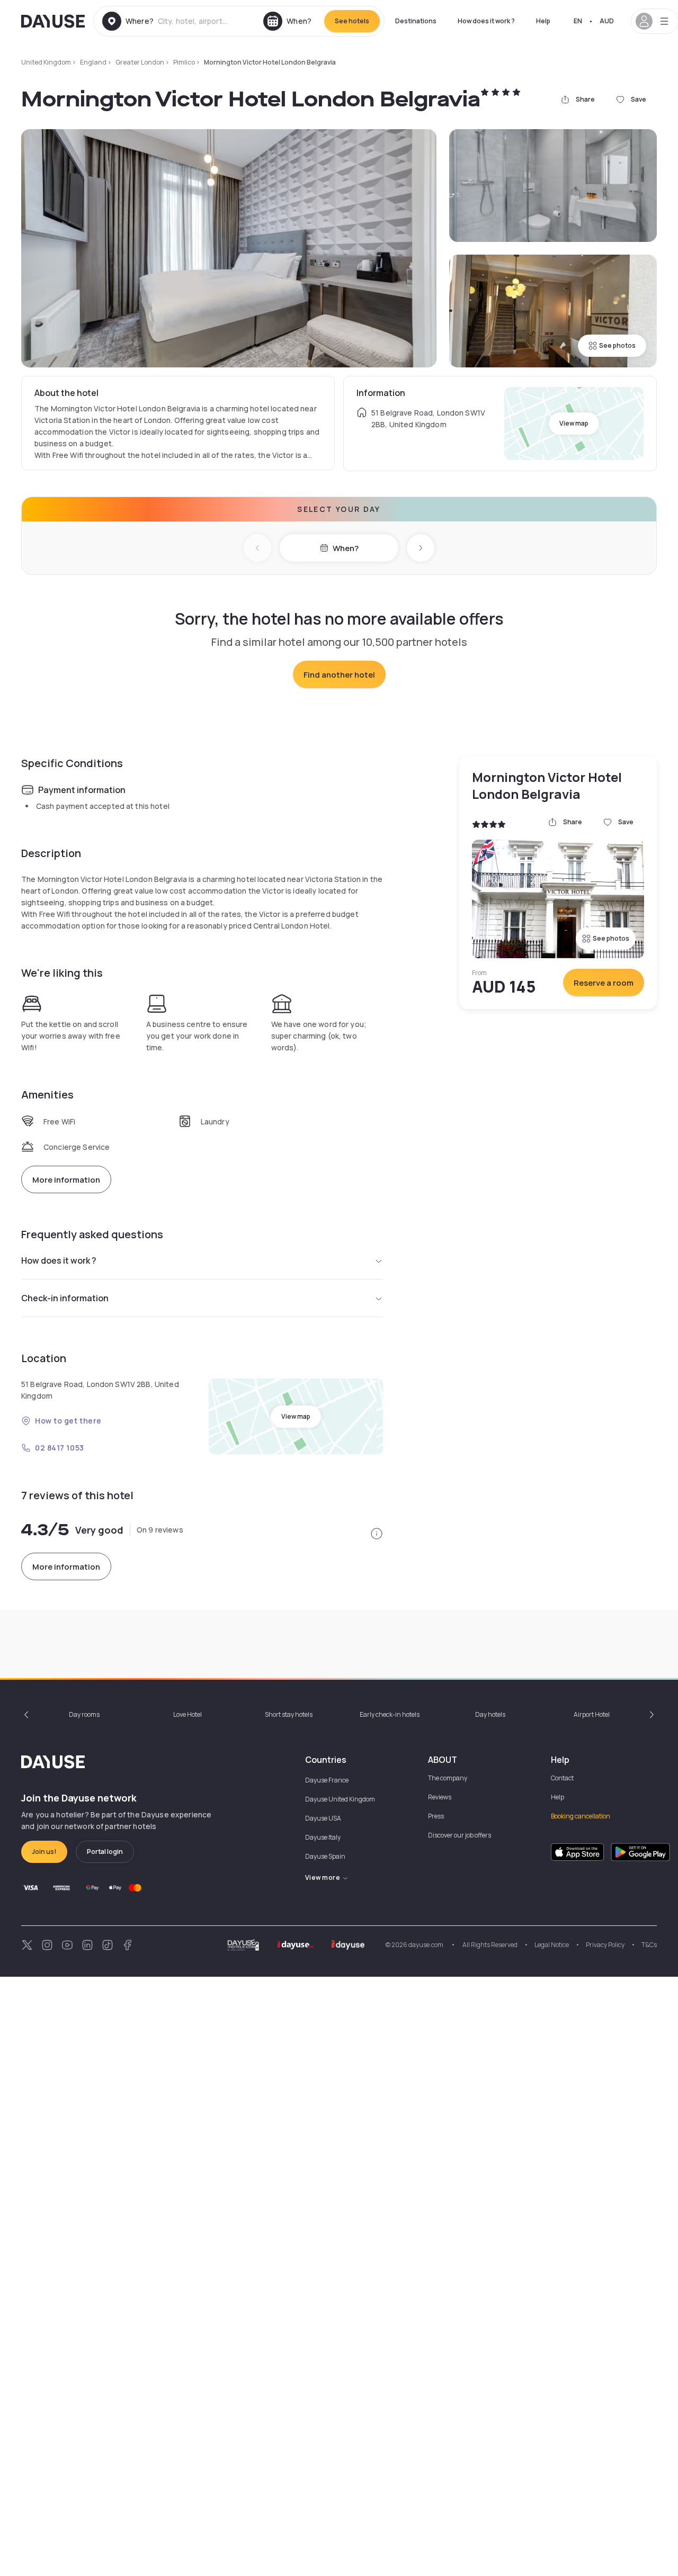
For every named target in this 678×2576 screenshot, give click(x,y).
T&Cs (649, 1945)
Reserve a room (604, 983)
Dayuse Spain (325, 1856)
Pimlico (184, 62)
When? (346, 548)
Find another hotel (339, 675)
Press (436, 1816)
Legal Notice (552, 1945)
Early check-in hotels (390, 1714)
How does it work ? (486, 21)
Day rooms (84, 1714)
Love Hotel (188, 1714)
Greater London (140, 62)
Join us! (44, 1852)
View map (574, 423)
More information (66, 1180)
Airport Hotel (592, 1714)
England (93, 62)
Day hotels (490, 1714)
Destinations (416, 21)
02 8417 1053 (60, 1448)
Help (543, 21)
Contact (562, 1778)
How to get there (68, 1421)
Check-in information (65, 1298)
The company (448, 1778)
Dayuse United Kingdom (340, 1799)
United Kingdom (46, 62)
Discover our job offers (460, 1835)
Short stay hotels (289, 1714)
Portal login (105, 1852)
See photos (617, 345)
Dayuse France (327, 1780)
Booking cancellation (581, 1816)
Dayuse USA (323, 1818)
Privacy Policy (605, 1945)
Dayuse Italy (323, 1837)
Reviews (440, 1797)
